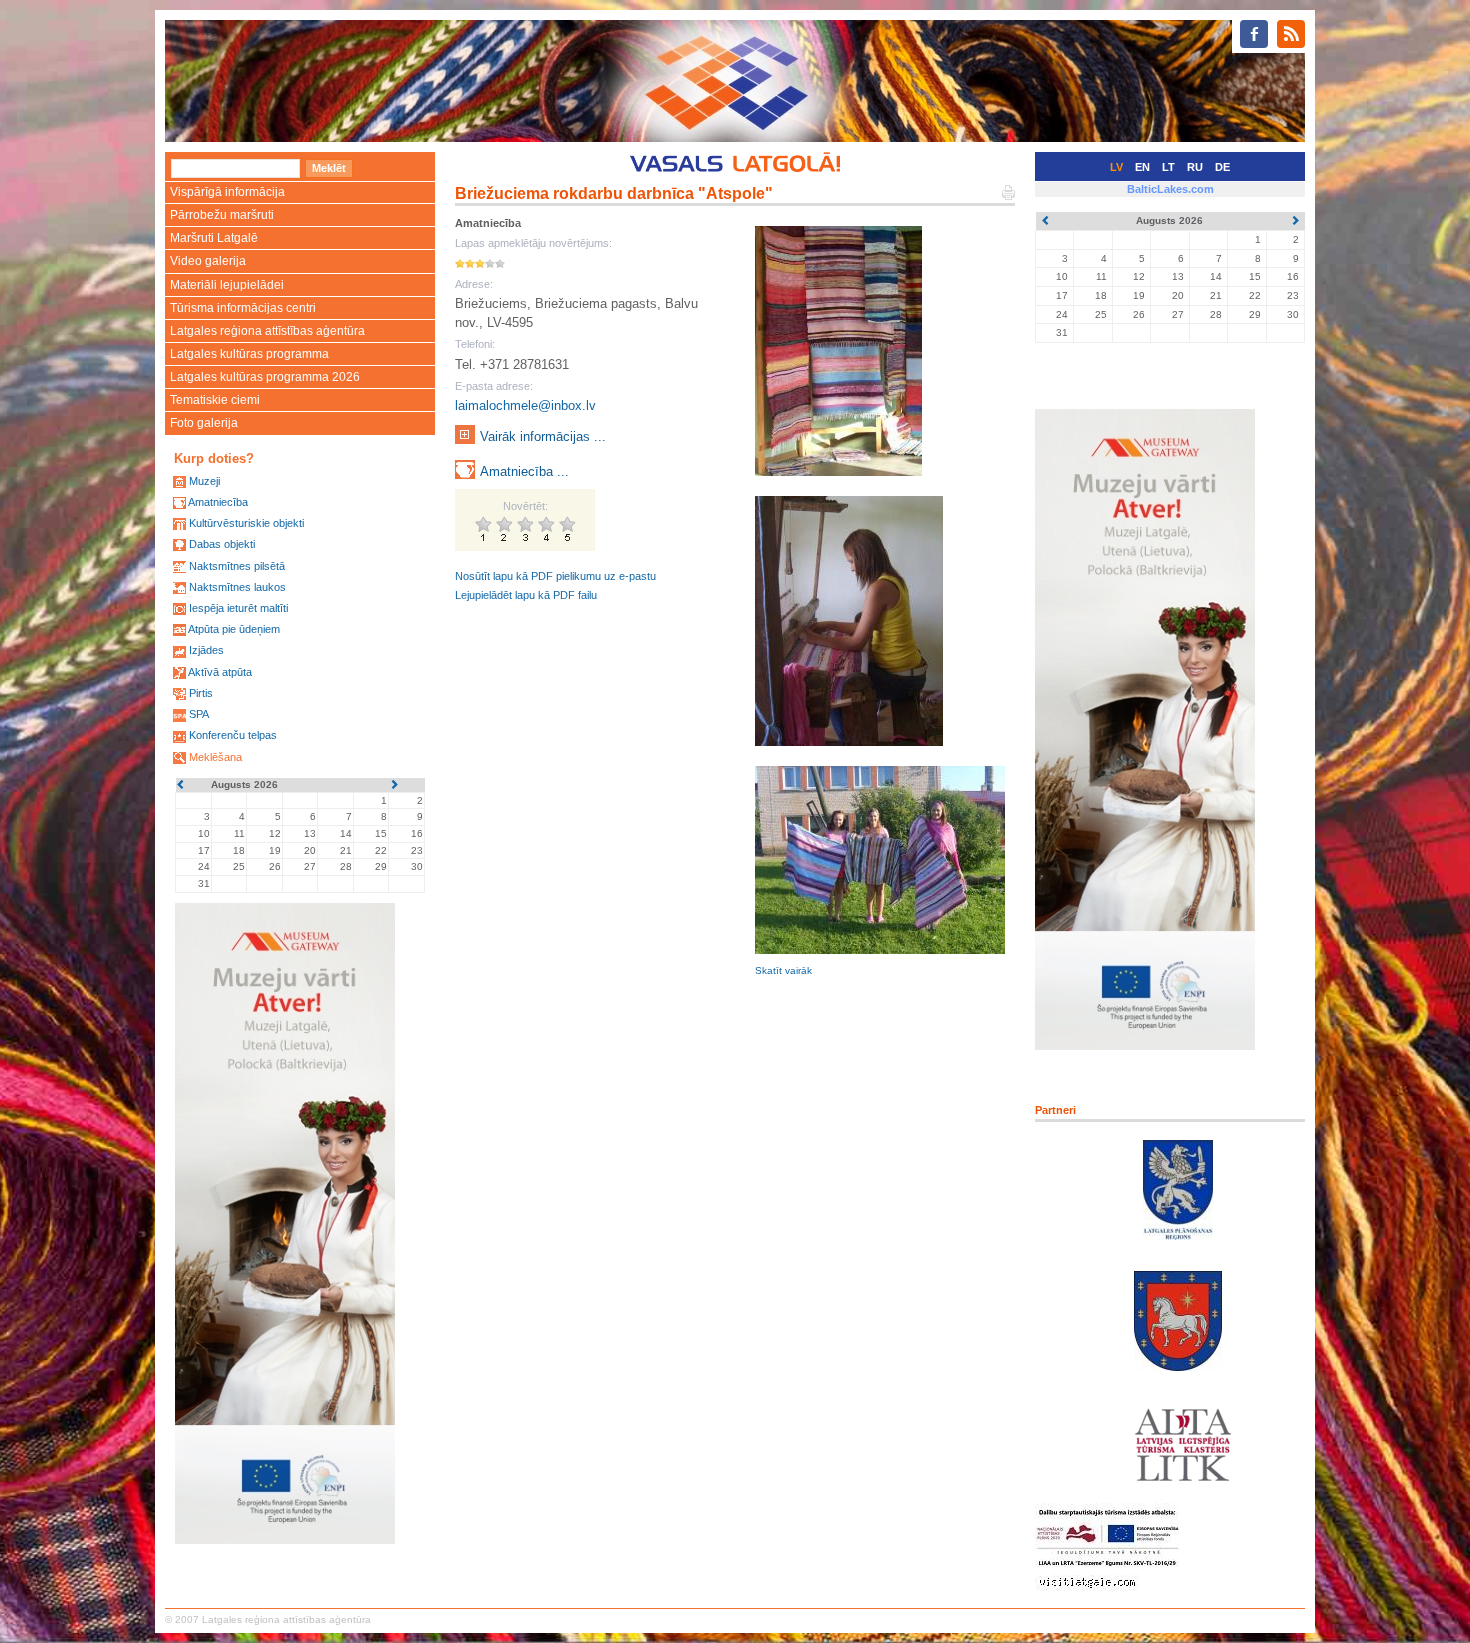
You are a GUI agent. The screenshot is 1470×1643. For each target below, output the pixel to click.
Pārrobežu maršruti (222, 215)
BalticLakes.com (1170, 189)
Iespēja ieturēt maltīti (238, 608)
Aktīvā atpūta (220, 672)
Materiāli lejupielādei (227, 285)
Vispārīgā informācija (227, 192)
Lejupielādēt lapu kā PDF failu (526, 595)
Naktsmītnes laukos (237, 587)
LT (1168, 167)
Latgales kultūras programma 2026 (265, 377)
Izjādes (206, 650)
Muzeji (204, 481)
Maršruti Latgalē (214, 238)
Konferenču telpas (233, 735)
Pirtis (201, 693)
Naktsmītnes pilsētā (237, 566)
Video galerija (208, 261)
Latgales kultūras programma (249, 354)
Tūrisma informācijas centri (243, 308)
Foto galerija (204, 423)
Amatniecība (218, 502)
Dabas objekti (222, 544)
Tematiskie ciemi (215, 400)
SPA (199, 714)
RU (1195, 167)
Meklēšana (215, 757)
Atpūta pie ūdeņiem (234, 629)
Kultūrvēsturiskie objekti (246, 523)
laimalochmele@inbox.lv (525, 405)
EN (1142, 167)
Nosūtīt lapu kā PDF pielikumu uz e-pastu (555, 576)
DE (1222, 167)
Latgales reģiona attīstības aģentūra (267, 331)
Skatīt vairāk (783, 970)
